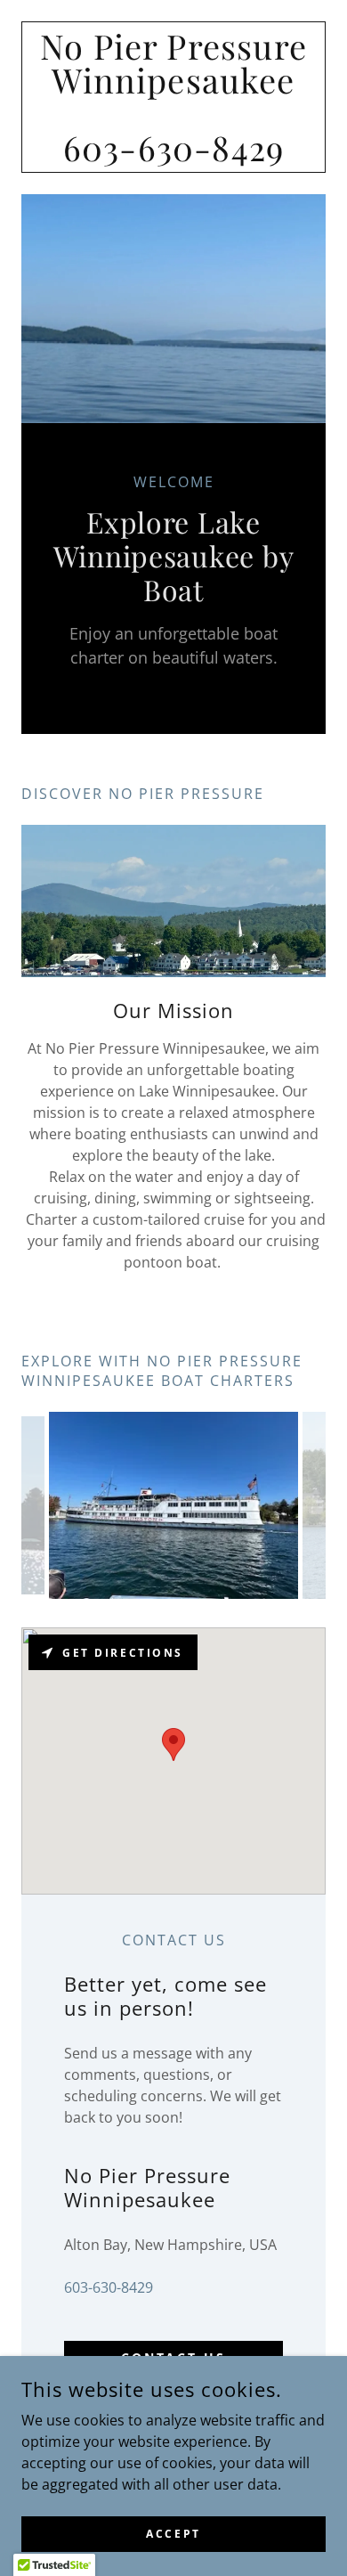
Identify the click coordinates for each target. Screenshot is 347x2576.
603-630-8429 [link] (109, 2287)
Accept (173, 2534)
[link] (173, 97)
